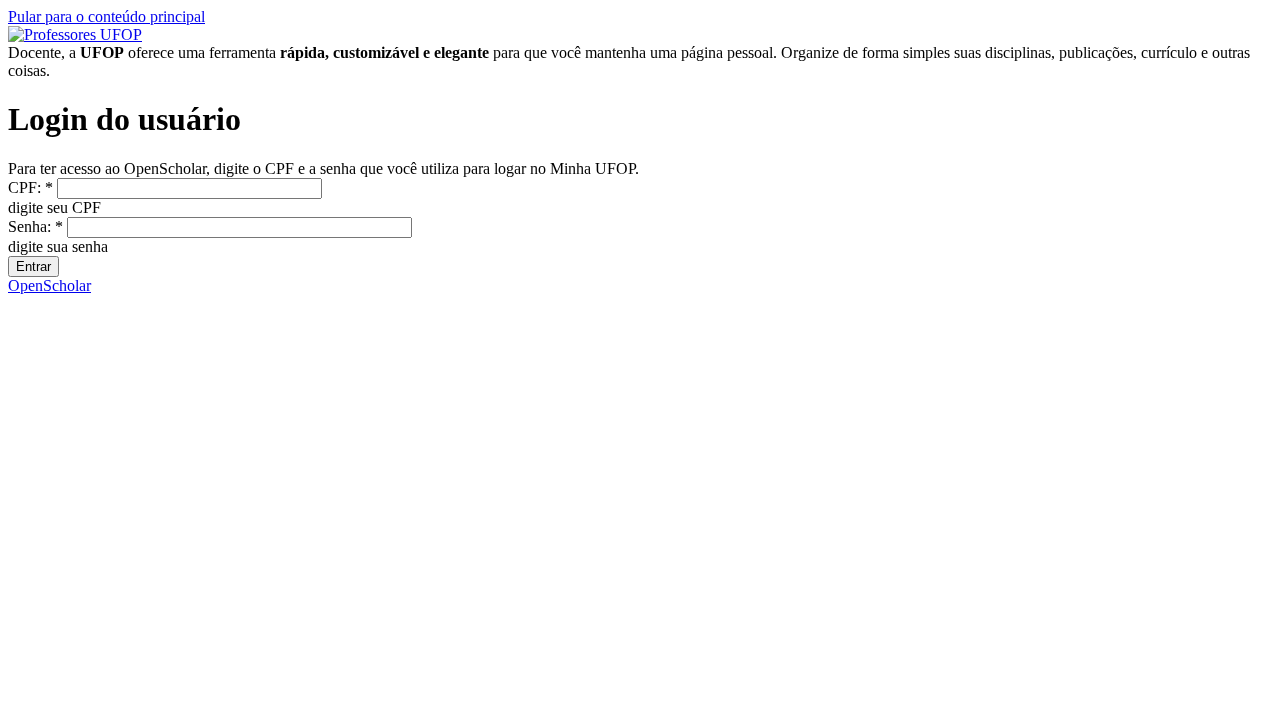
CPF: (30, 187)
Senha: (35, 226)
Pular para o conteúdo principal (106, 16)
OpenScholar (49, 285)
